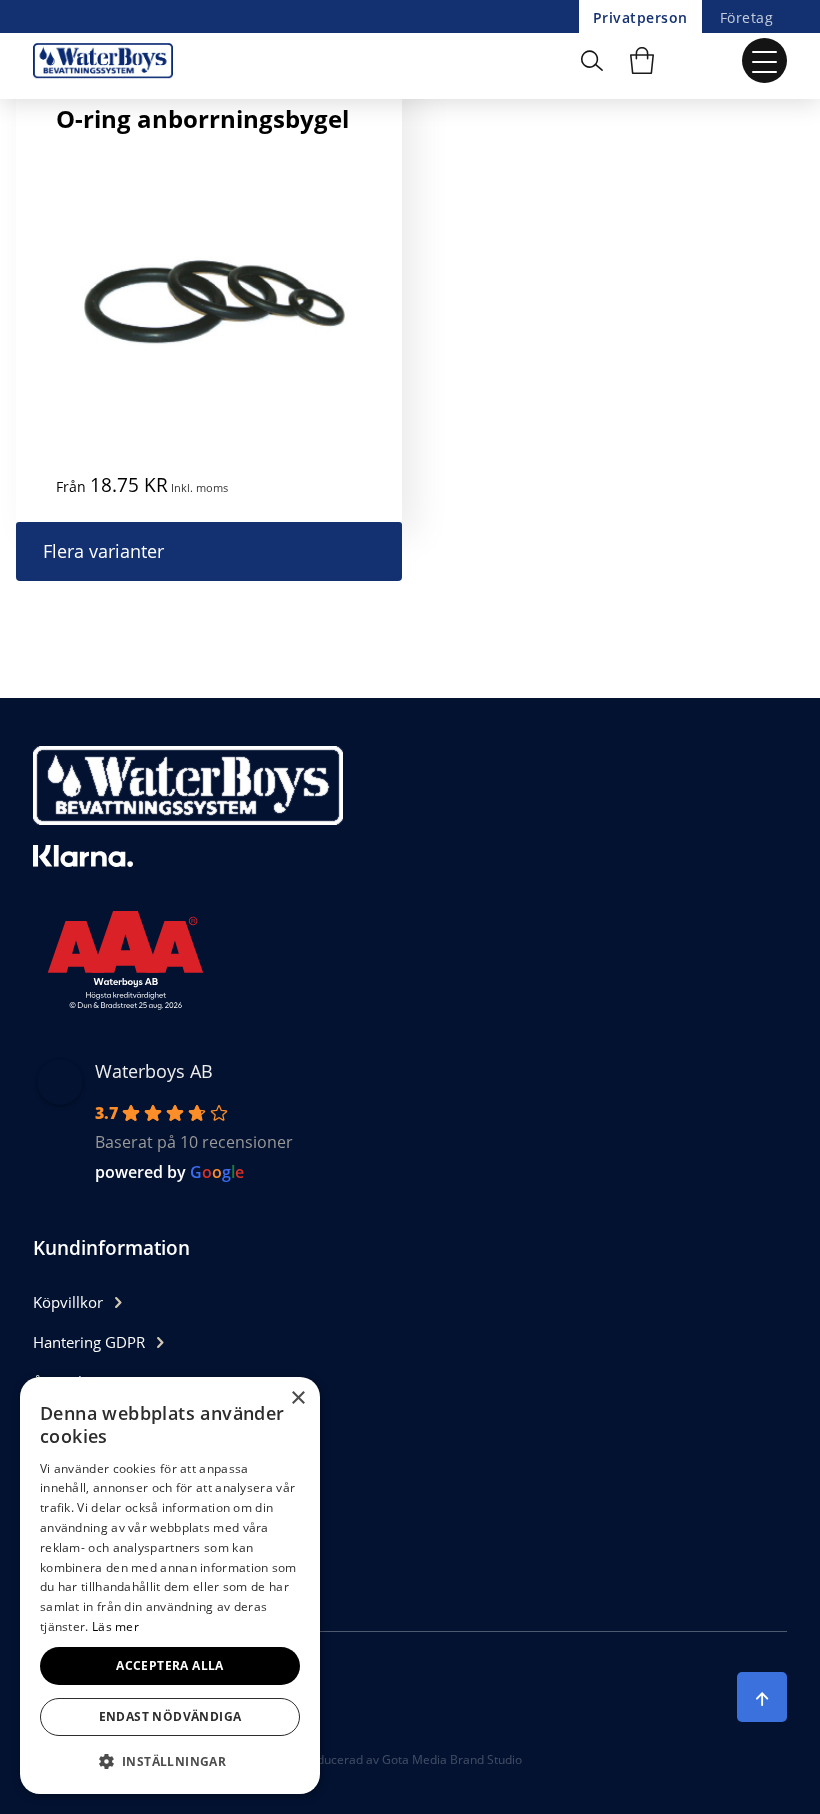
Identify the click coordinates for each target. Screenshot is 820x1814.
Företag (746, 17)
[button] (170, 1761)
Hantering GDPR (89, 1342)
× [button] (297, 1398)
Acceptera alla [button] (170, 1665)
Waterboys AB (154, 1071)
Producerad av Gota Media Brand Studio (410, 1759)
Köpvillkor (68, 1302)
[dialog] (170, 1585)
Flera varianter (103, 551)
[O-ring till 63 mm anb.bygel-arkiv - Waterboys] (108, 60)
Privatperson (640, 17)
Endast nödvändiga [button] (170, 1716)
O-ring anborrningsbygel (202, 118)
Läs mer (115, 1626)
